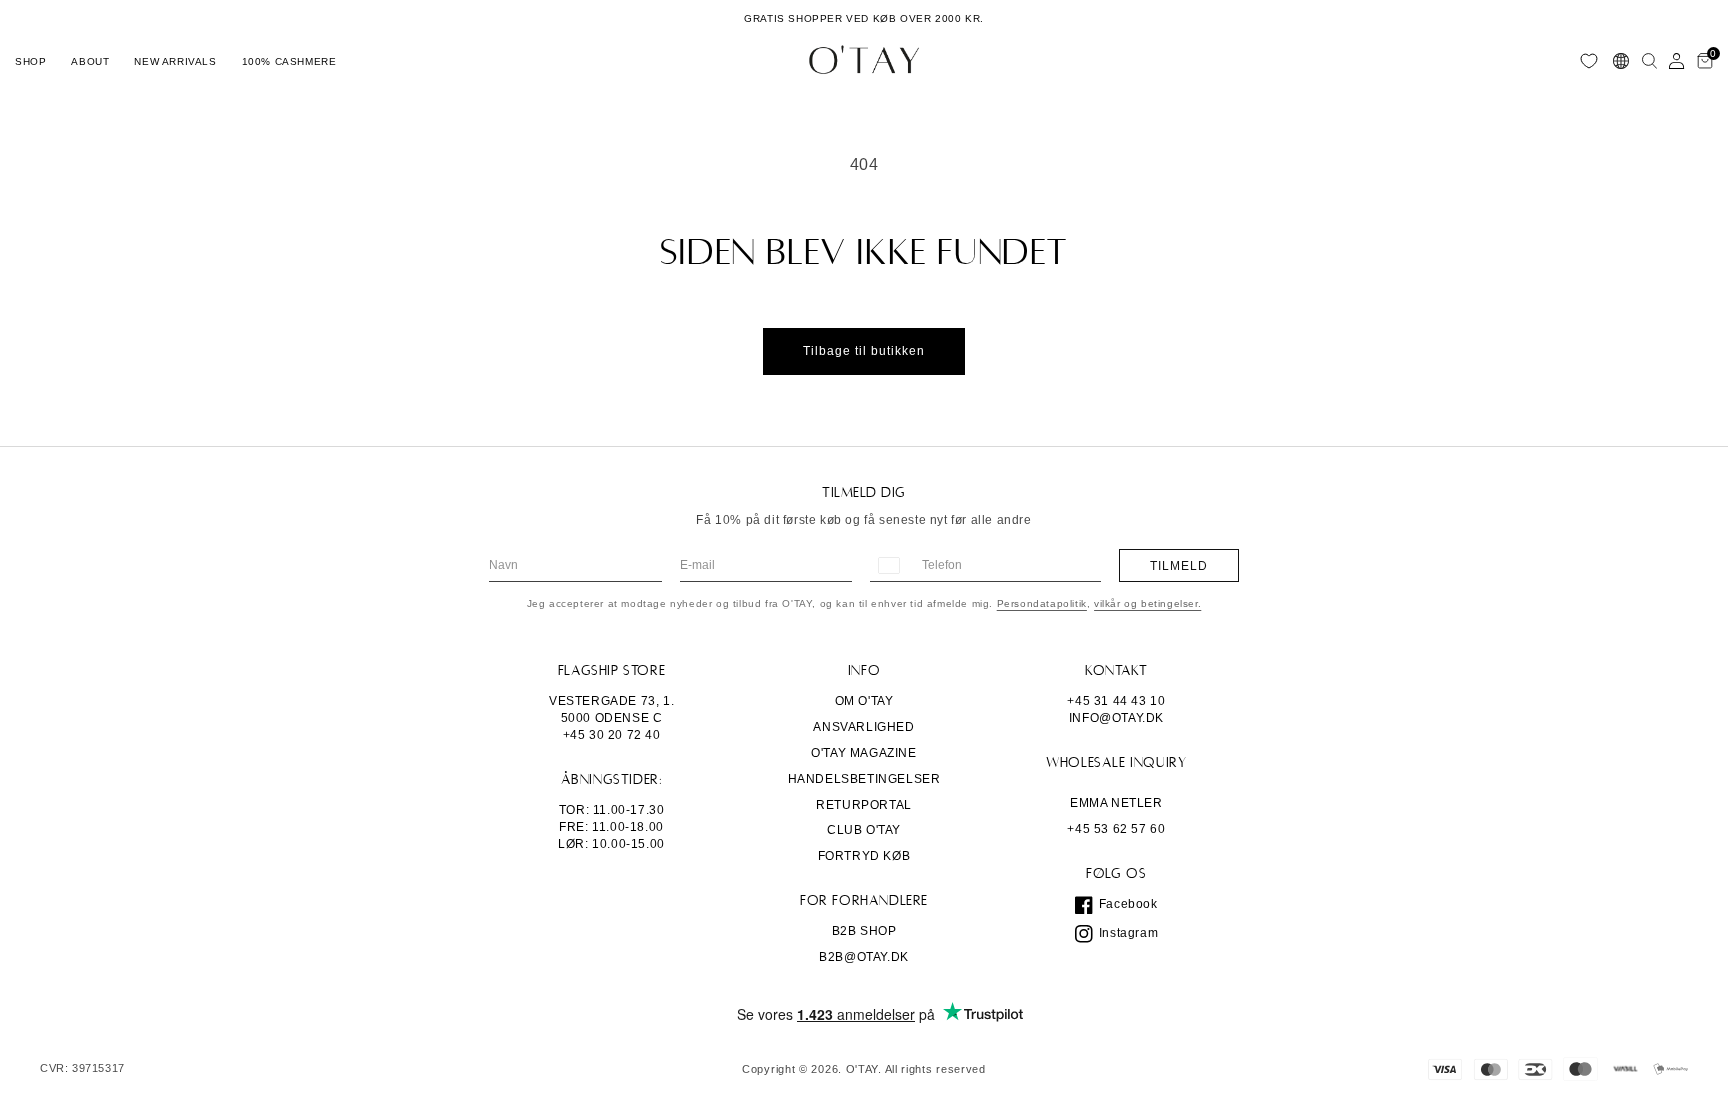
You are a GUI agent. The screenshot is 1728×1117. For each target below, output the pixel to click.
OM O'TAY (864, 701)
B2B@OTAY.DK (864, 957)
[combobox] (888, 565)
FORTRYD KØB (864, 856)
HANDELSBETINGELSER (864, 779)
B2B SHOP (864, 931)
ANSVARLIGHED (863, 727)
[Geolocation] (1621, 61)
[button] (30, 61)
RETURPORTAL (864, 805)
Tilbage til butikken (864, 351)
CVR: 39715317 (82, 1068)
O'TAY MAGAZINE (863, 753)
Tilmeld (1179, 566)
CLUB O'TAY (864, 830)
